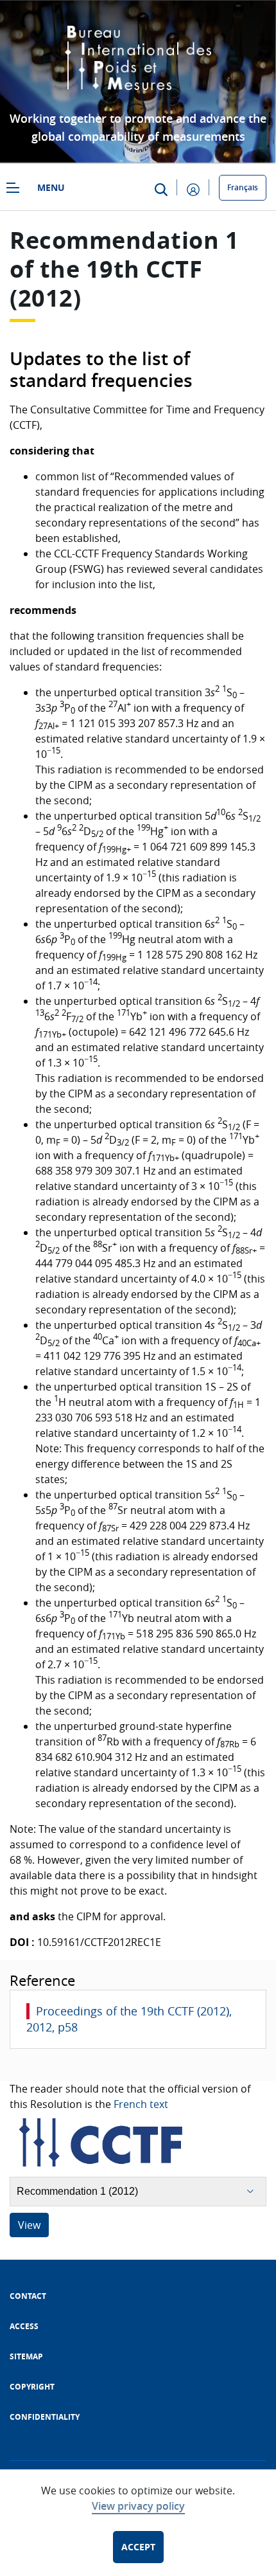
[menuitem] (28, 2296)
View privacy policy (138, 2506)
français (243, 187)
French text (141, 2104)
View (29, 2225)
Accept (138, 2547)
